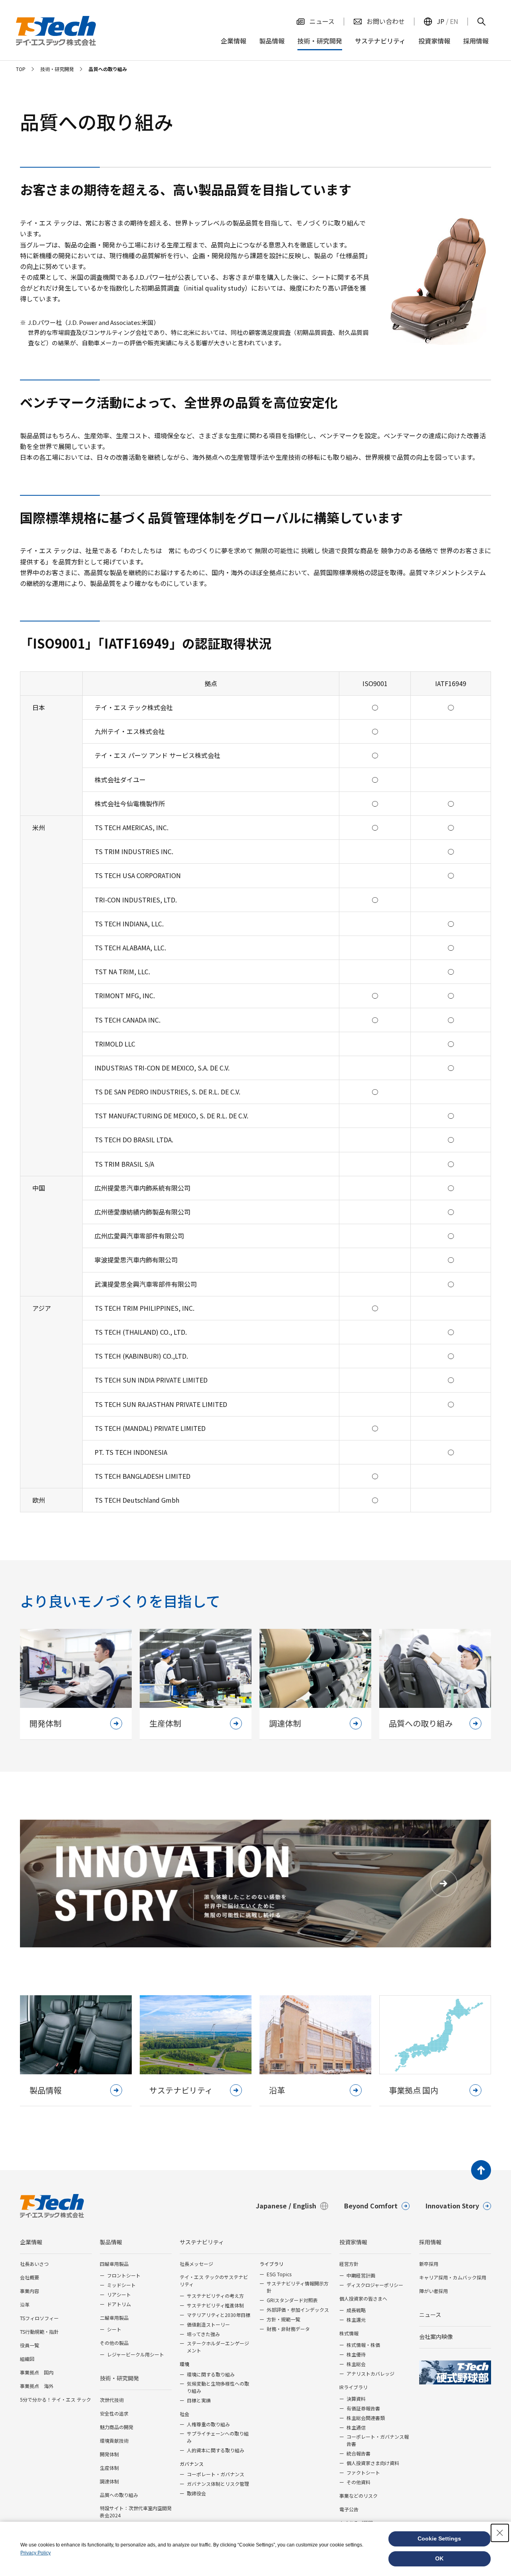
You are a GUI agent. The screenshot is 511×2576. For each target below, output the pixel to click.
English (305, 2206)
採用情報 (430, 2242)
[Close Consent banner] (500, 2533)
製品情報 (111, 2242)
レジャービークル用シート (136, 2354)
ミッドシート (121, 2285)
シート (114, 2329)
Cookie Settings (439, 2538)
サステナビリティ (202, 2242)
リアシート (119, 2294)
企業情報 (31, 2242)
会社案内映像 (436, 2337)
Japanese (271, 2206)
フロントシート (124, 2275)
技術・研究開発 (119, 2378)
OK (439, 2558)
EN (454, 21)
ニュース (430, 2315)
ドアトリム (119, 2304)
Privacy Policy (36, 2553)
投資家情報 (353, 2242)
